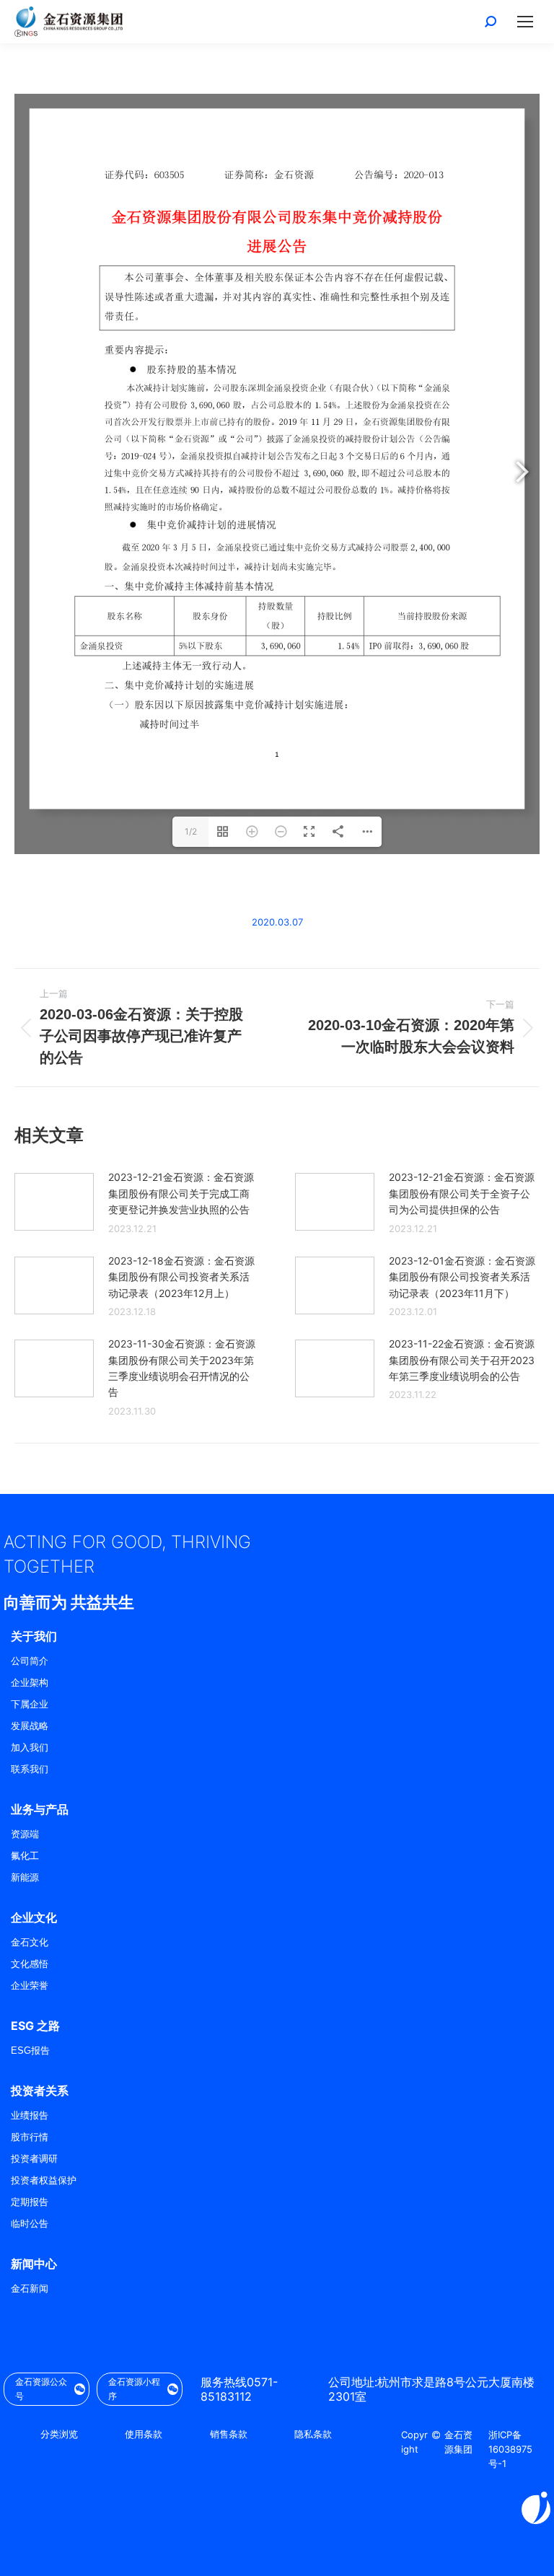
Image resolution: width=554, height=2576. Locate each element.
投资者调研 (34, 2159)
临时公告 (30, 2224)
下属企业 (30, 1704)
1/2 (191, 831)
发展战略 (30, 1726)
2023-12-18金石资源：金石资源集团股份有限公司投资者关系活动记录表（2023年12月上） (181, 1277)
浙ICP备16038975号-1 (510, 2449)
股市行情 (30, 2137)
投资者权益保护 (44, 2180)
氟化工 (25, 1856)
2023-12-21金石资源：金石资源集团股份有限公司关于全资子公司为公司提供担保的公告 (462, 1193)
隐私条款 (313, 2434)
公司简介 (30, 1661)
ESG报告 (30, 2050)
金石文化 (30, 1942)
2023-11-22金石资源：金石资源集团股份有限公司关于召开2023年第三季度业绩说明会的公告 (462, 1360)
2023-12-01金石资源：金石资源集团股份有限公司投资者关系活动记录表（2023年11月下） (462, 1277)
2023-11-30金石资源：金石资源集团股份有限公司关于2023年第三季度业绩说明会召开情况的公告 (182, 1368)
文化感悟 (30, 1964)
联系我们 (30, 1769)
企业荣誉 (30, 1986)
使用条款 (144, 2434)
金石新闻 (30, 2289)
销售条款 (229, 2434)
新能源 (25, 1877)
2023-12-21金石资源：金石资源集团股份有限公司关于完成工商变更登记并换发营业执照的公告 (181, 1193)
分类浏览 (59, 2434)
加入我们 (30, 1748)
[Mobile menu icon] (525, 22)
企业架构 (30, 1683)
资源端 (25, 1834)
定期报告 (30, 2202)
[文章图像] (54, 1202)
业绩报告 (30, 2115)
